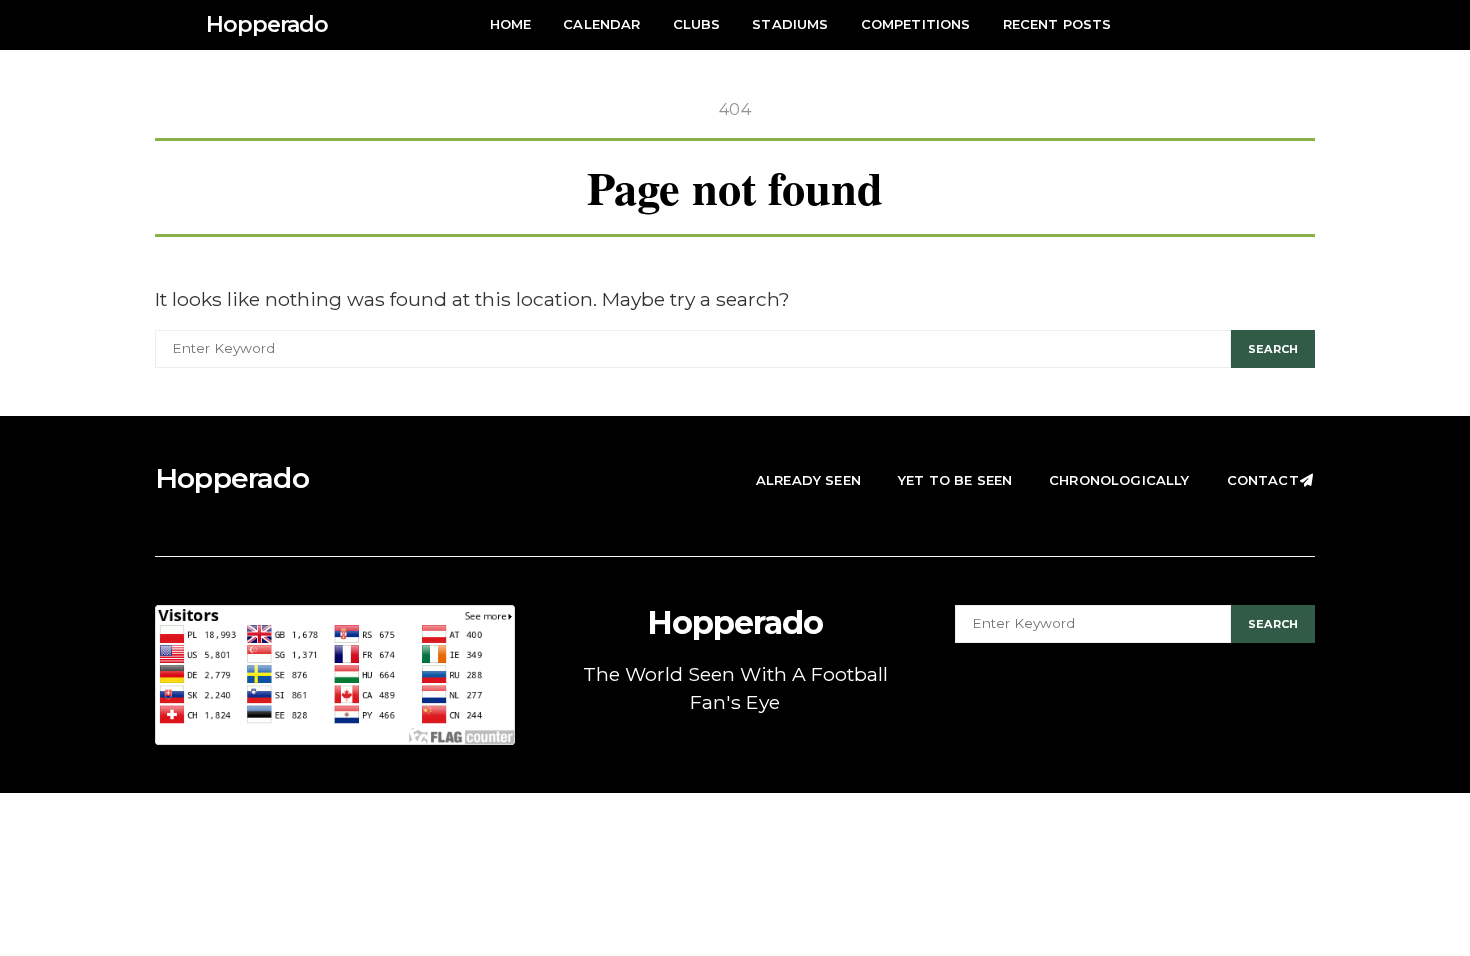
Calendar (601, 24)
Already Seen (808, 480)
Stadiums (790, 24)
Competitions (916, 24)
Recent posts (1057, 24)
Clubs (697, 24)
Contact (1263, 480)
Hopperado (267, 24)
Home (511, 24)
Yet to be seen (955, 480)
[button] (1309, 25)
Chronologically (1119, 480)
